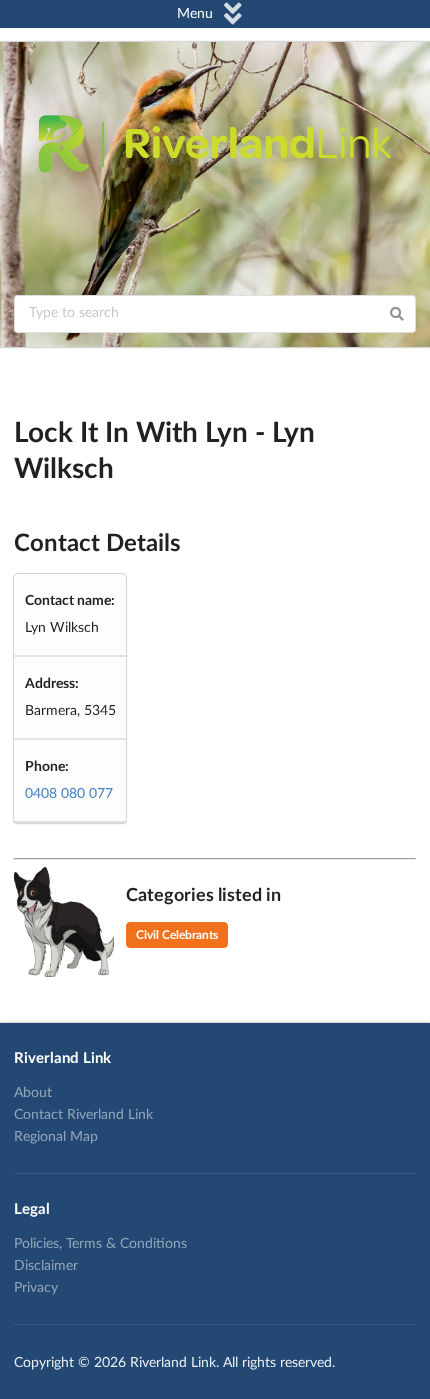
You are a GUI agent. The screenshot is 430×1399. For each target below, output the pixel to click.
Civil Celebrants (177, 935)
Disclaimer (46, 1266)
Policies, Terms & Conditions (100, 1244)
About (33, 1093)
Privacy (36, 1288)
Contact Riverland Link (83, 1115)
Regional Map (56, 1137)
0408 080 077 (69, 794)
